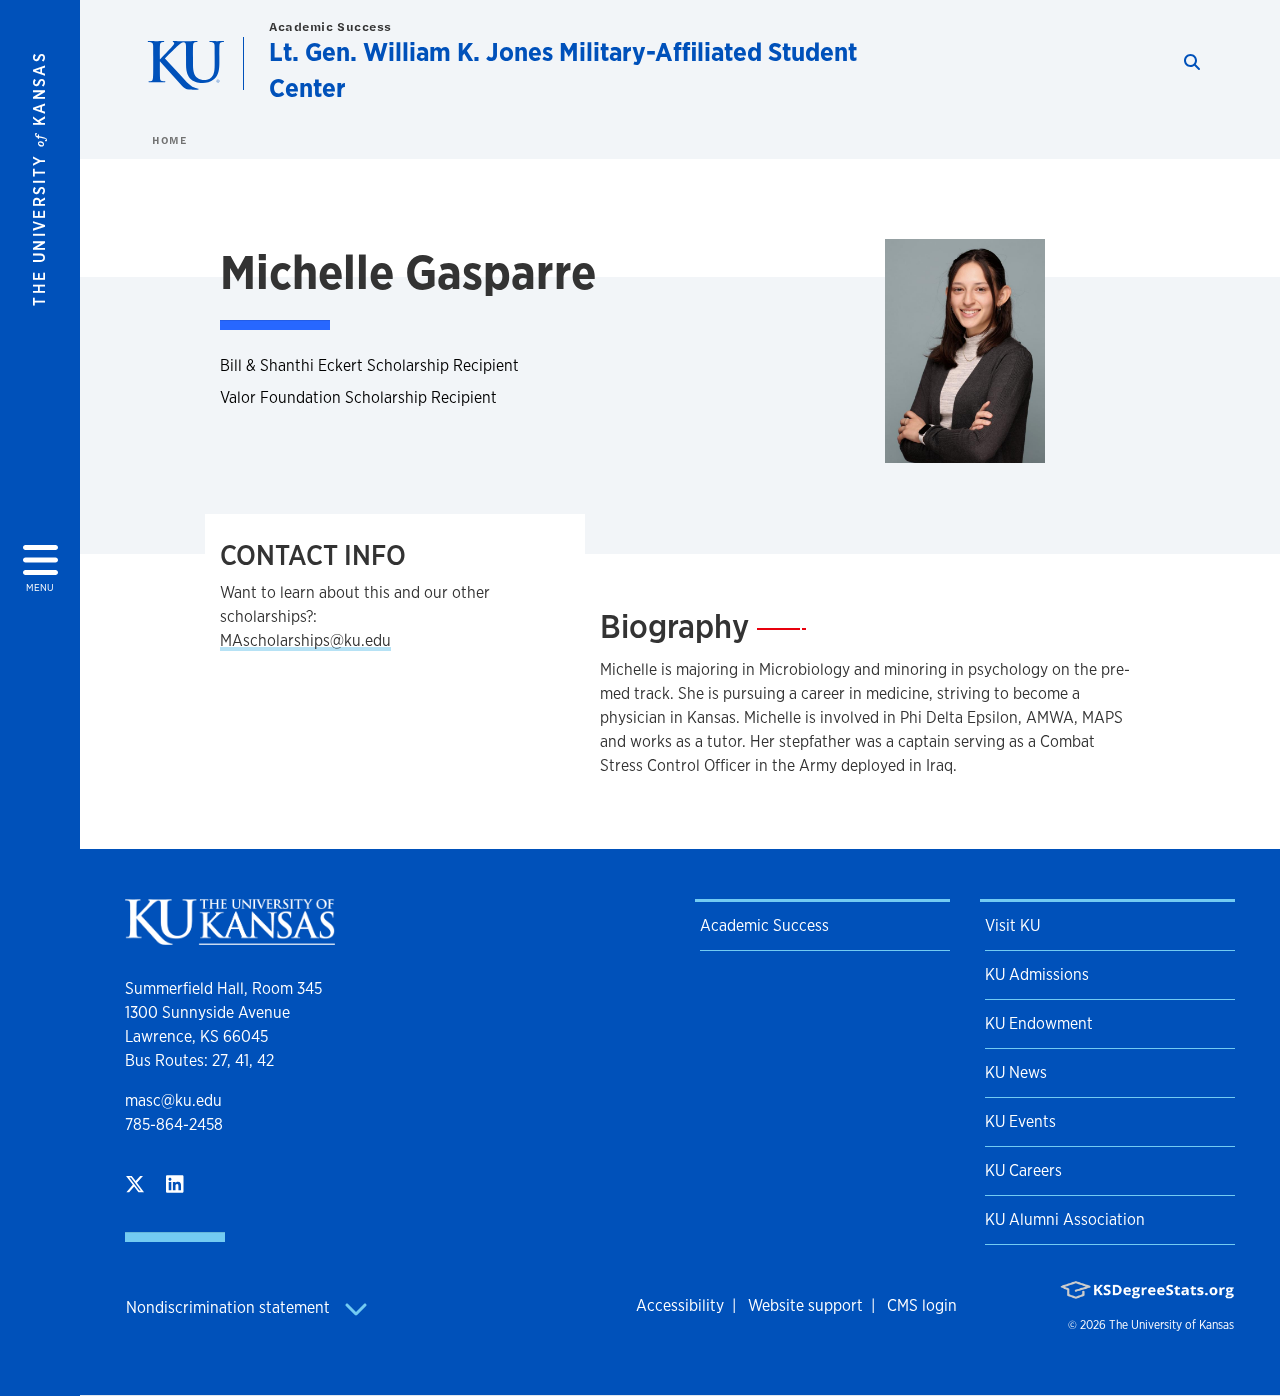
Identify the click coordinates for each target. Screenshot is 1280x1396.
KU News (1016, 1072)
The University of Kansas (1171, 1325)
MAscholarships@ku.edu (305, 640)
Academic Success (330, 26)
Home (169, 140)
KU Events (1020, 1121)
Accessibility (680, 1305)
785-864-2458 (174, 1124)
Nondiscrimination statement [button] (230, 1307)
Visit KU (1012, 925)
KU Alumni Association (1065, 1219)
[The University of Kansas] (230, 936)
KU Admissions (1037, 974)
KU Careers (1023, 1170)
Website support (805, 1305)
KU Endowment (1039, 1023)
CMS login (922, 1305)
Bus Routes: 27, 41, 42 (199, 1060)
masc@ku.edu (173, 1100)
